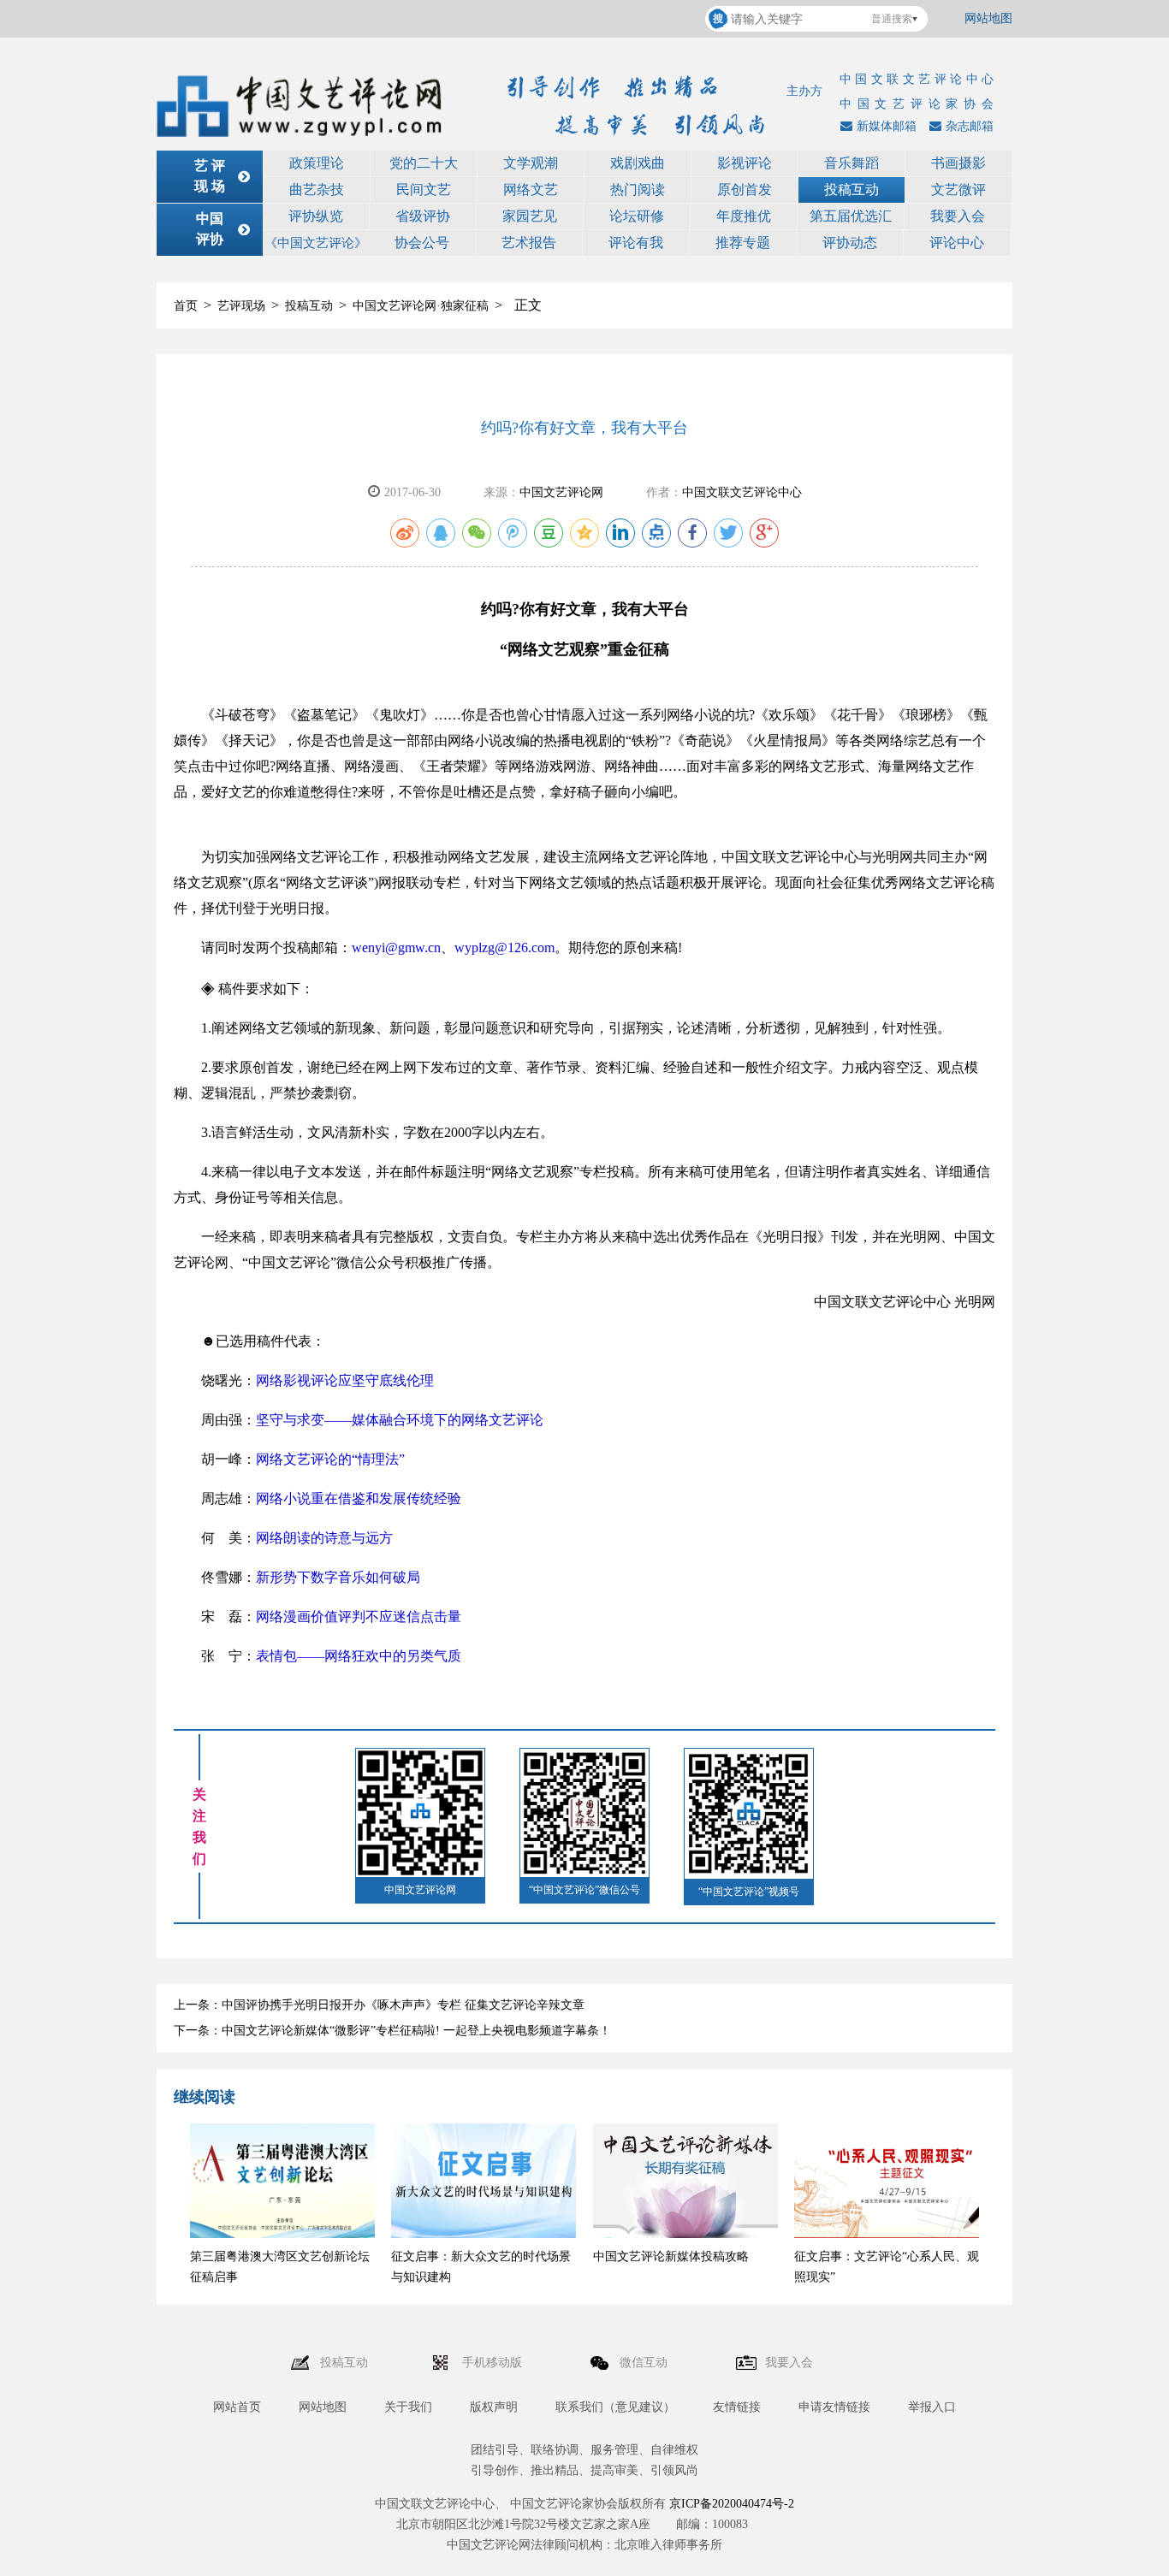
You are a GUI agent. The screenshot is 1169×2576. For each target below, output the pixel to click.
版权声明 (494, 2407)
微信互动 (645, 2363)
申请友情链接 (834, 2407)
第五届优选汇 (851, 216)
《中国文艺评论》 (316, 243)
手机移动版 (494, 2363)
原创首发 (745, 189)
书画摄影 (958, 163)
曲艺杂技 (317, 189)
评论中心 (957, 243)
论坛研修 (637, 216)
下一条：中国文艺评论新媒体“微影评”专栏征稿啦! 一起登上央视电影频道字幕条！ (392, 2031)
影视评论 (745, 163)
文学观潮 (531, 163)
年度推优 (744, 216)
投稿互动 (852, 189)
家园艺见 (530, 216)
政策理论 (317, 163)
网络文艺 (531, 189)
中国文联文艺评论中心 (742, 492)
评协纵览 (316, 216)
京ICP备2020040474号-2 (732, 2504)
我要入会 (958, 216)
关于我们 (408, 2407)
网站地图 (988, 18)
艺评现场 (241, 306)
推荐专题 (743, 243)
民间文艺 (424, 189)
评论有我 (636, 243)
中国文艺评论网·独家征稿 (421, 306)
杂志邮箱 (970, 126)
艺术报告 (529, 243)
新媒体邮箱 (887, 126)
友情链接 (737, 2407)
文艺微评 (958, 189)
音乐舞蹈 (852, 163)
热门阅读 (638, 189)
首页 (186, 306)
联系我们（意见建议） (615, 2407)
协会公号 (422, 243)
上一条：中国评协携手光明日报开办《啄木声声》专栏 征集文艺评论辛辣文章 (379, 2005)
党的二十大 (424, 163)
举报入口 (932, 2407)
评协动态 (850, 243)
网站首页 (237, 2407)
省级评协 (423, 216)
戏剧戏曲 (638, 163)
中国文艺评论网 (561, 492)
